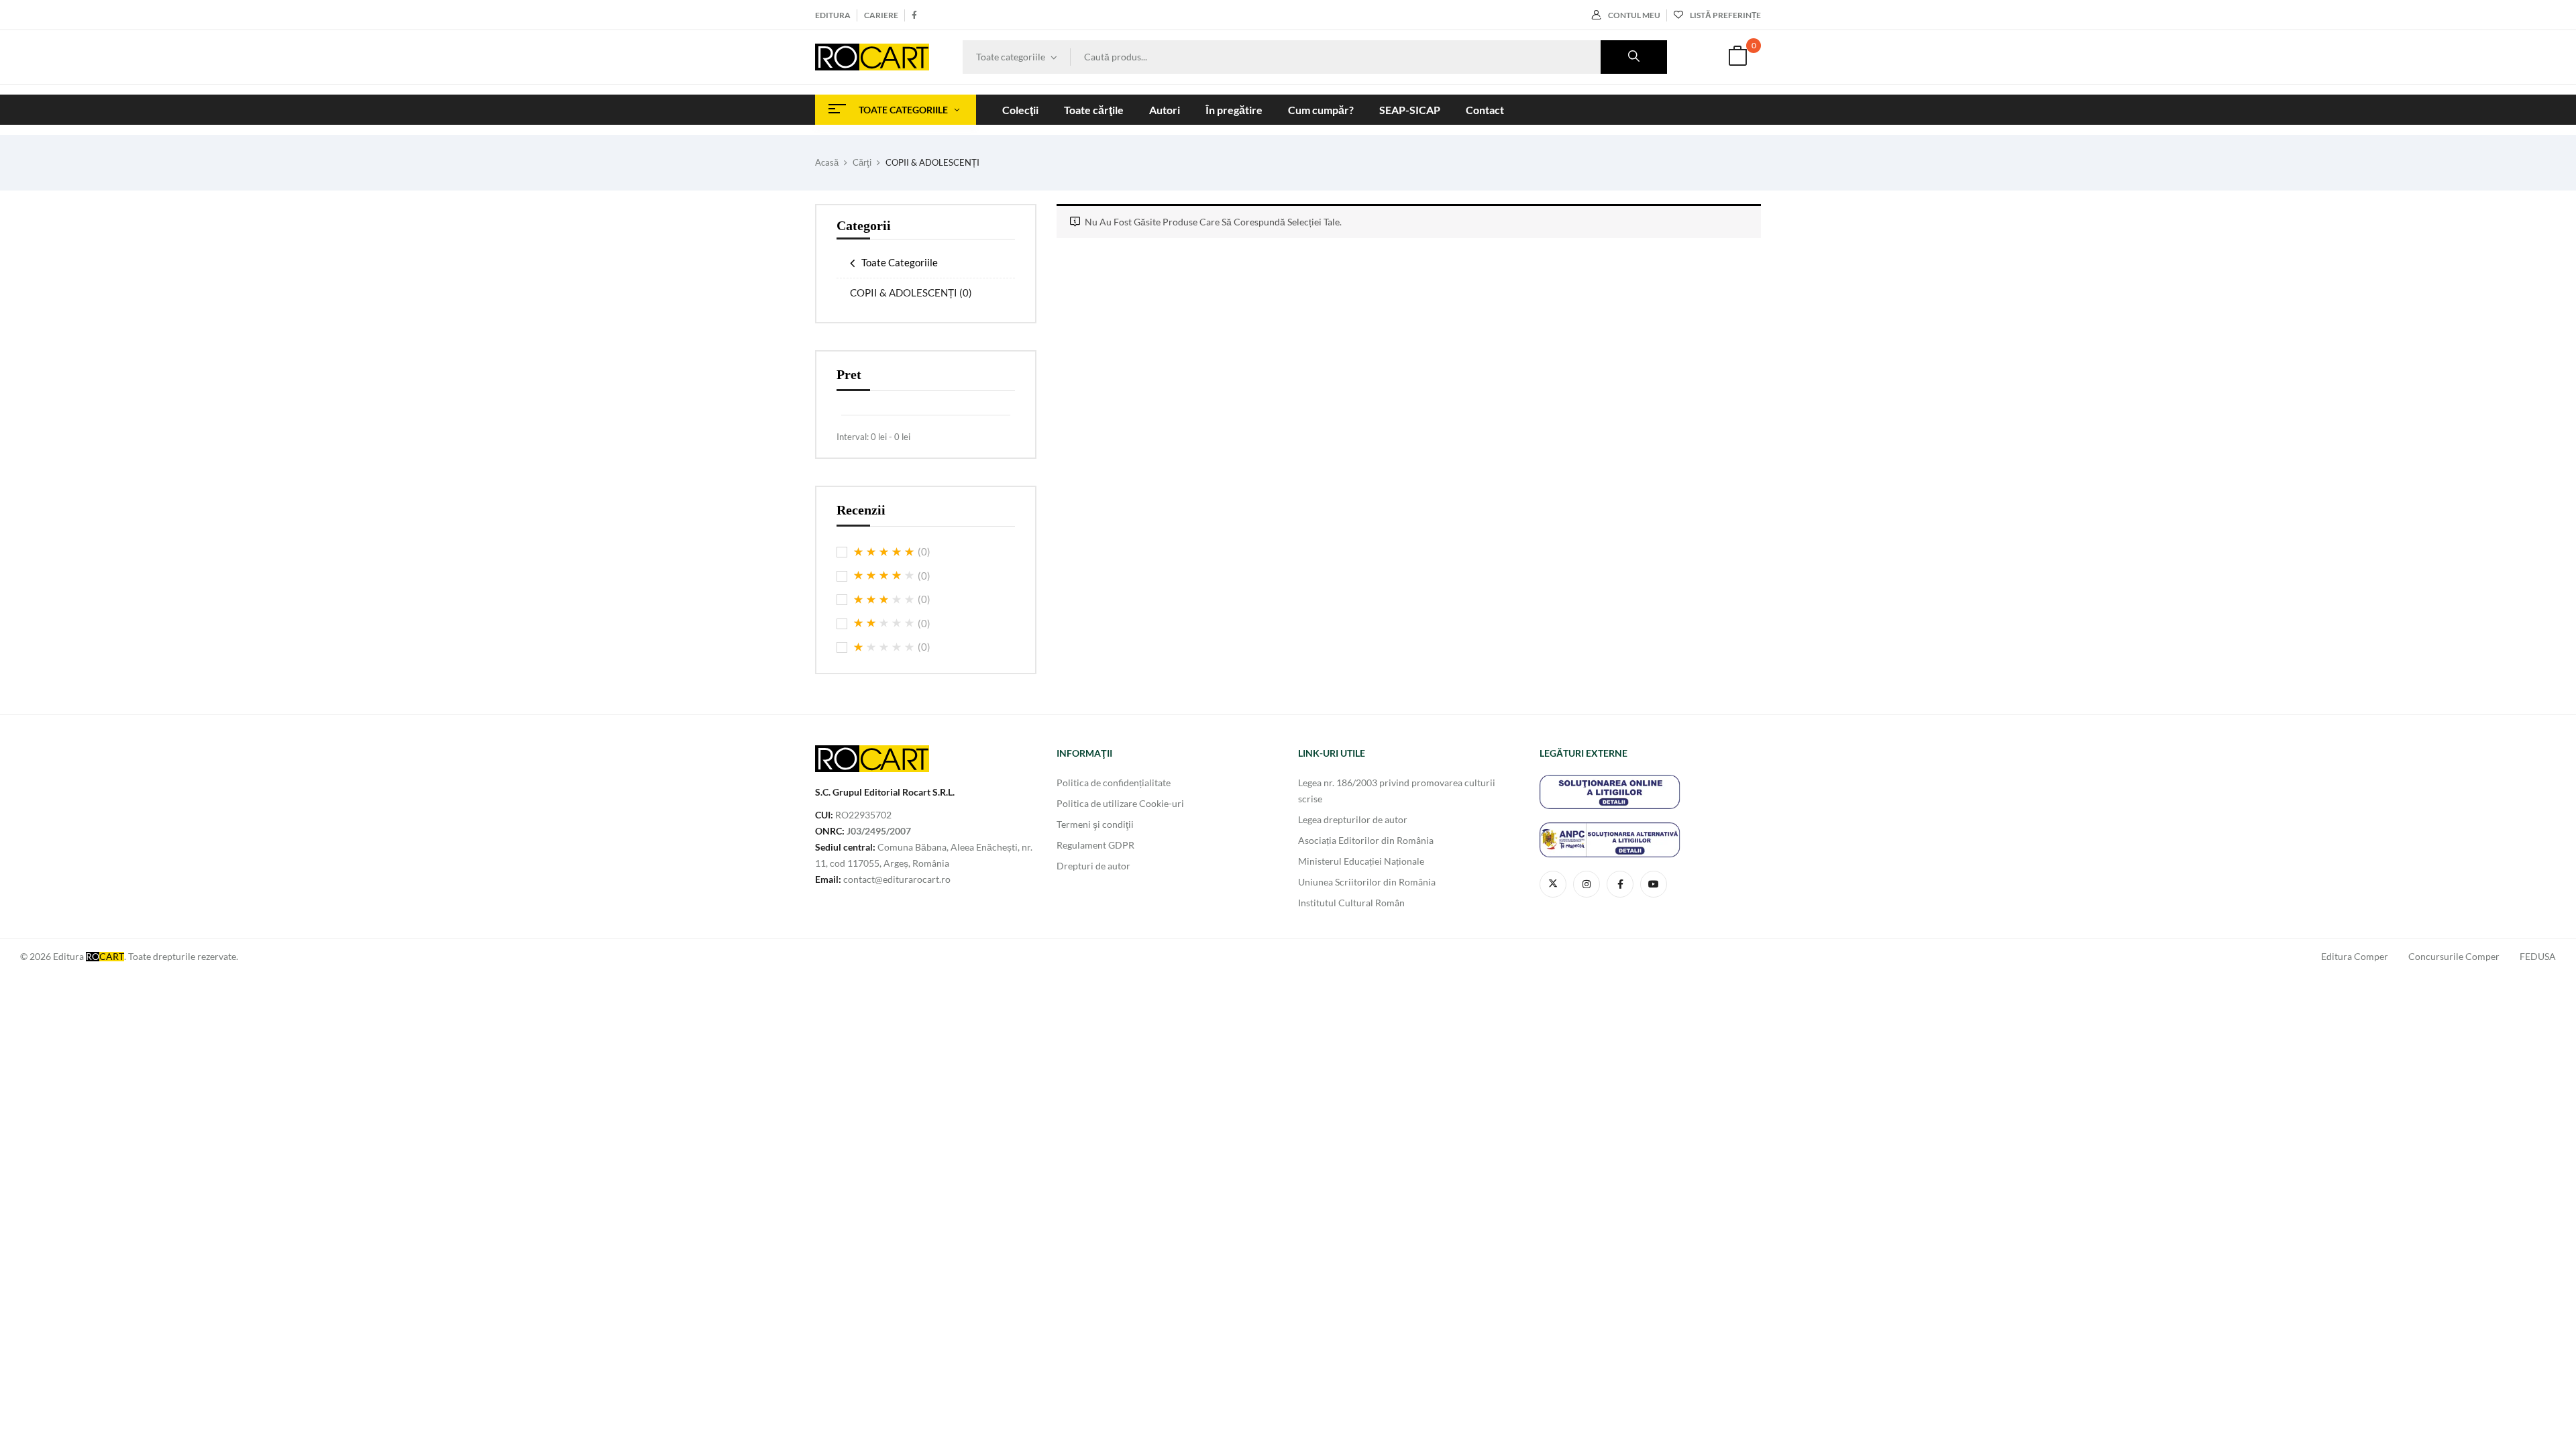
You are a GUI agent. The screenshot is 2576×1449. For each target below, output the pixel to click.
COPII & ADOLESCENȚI (911, 292)
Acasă (827, 162)
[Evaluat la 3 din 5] (884, 600)
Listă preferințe (1725, 15)
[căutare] (1634, 57)
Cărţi (862, 162)
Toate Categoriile (900, 262)
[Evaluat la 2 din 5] (884, 623)
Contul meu (1634, 15)
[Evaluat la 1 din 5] (884, 647)
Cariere (881, 15)
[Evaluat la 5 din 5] (884, 552)
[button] (1737, 57)
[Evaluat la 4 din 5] (884, 576)
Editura (833, 15)
